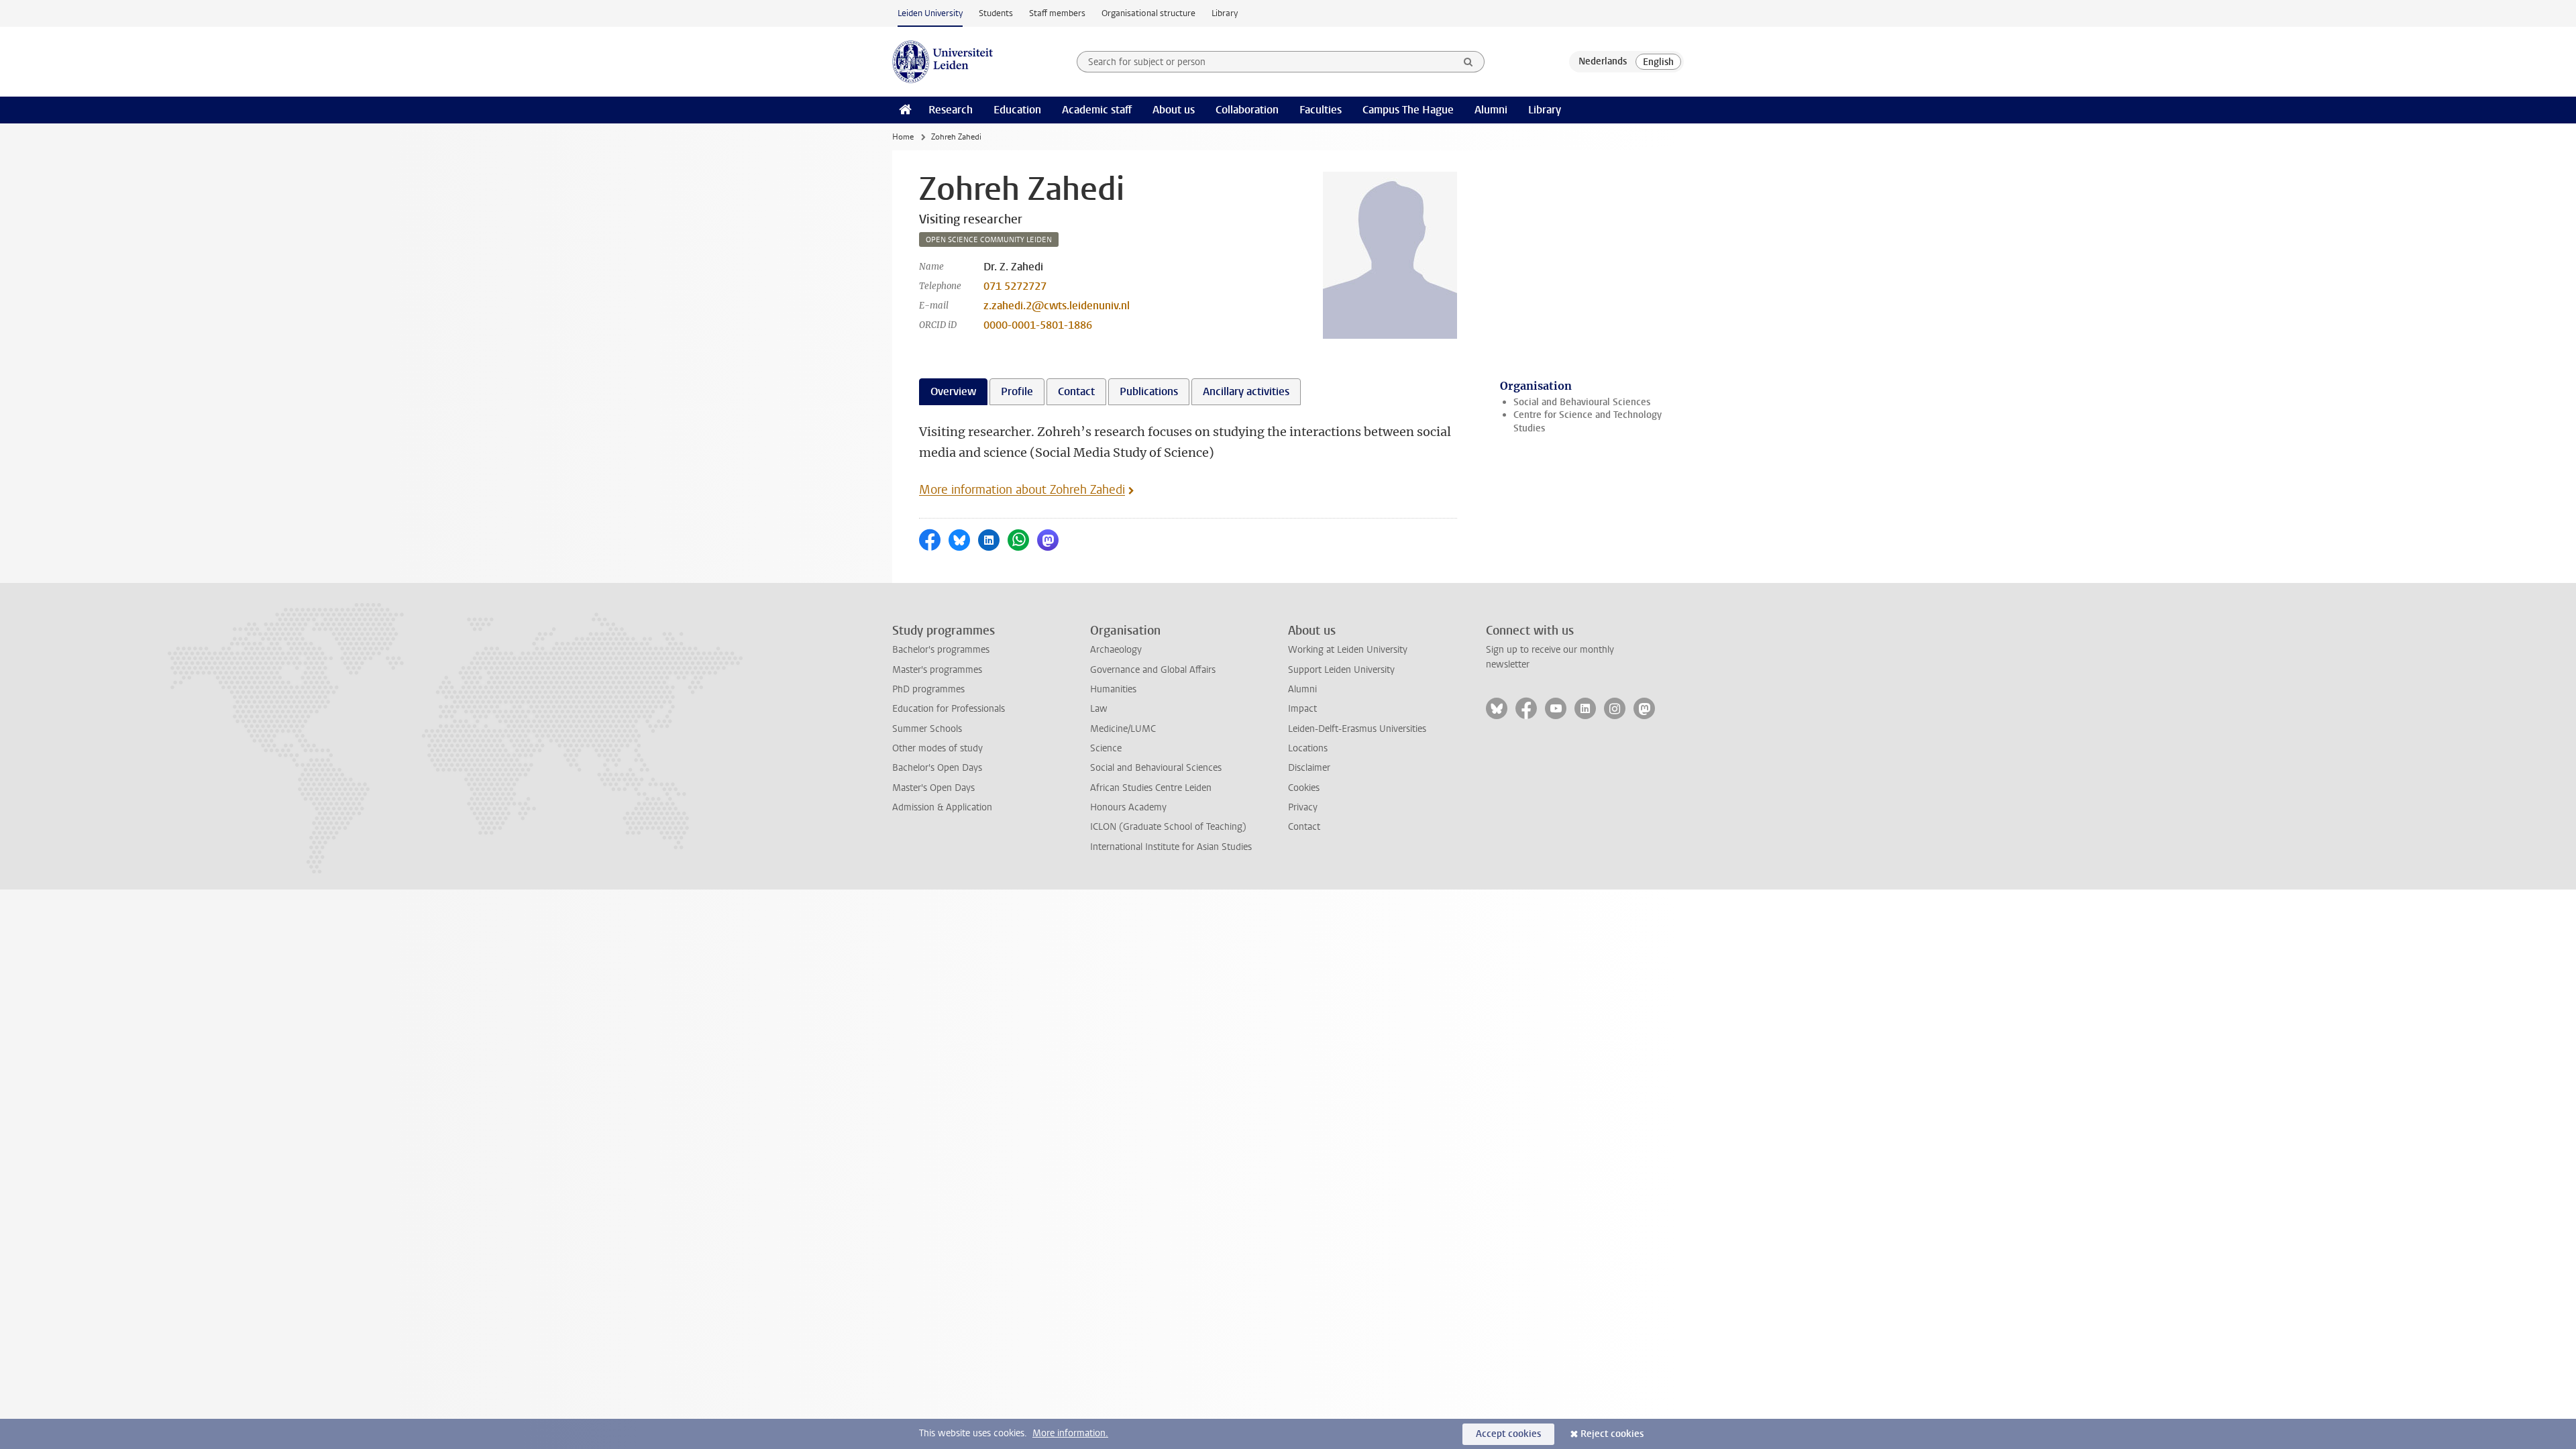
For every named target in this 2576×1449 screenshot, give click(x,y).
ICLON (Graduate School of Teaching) (1168, 827)
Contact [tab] (1076, 391)
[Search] (1468, 62)
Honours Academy (1128, 807)
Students (996, 13)
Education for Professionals (949, 709)
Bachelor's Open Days (937, 768)
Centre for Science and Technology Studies (1588, 421)
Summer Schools (927, 729)
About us (1174, 110)
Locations (1308, 748)
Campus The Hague (1408, 110)
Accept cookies (1508, 1434)
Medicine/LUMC (1123, 729)
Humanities (1113, 689)
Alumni (1491, 110)
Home (903, 137)
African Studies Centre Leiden (1151, 788)
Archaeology (1116, 650)
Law (1099, 709)
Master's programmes (937, 670)
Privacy (1303, 807)
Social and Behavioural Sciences (1582, 402)
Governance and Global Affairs (1153, 670)
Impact (1302, 709)
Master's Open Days (933, 788)
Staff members (1057, 13)
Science (1106, 748)
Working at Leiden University (1348, 650)
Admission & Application (942, 807)
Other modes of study (937, 748)
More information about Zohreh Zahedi (1022, 490)
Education (1017, 110)
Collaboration (1247, 110)
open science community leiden (989, 240)
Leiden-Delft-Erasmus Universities (1357, 729)
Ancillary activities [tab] (1246, 391)
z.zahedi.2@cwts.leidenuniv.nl (1057, 306)
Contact (1304, 827)
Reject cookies (1612, 1434)
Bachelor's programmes (941, 650)
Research (951, 110)
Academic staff (1097, 110)
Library (1225, 13)
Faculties (1321, 110)
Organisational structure (1148, 13)
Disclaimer (1309, 768)
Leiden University (930, 13)
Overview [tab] (953, 391)
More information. (1070, 1433)
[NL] (1603, 62)
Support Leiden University (1341, 670)
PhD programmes (928, 689)
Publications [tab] (1149, 391)
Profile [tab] (1017, 391)
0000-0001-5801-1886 (1038, 325)
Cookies (1304, 788)
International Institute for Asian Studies (1171, 847)
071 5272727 (1015, 286)
